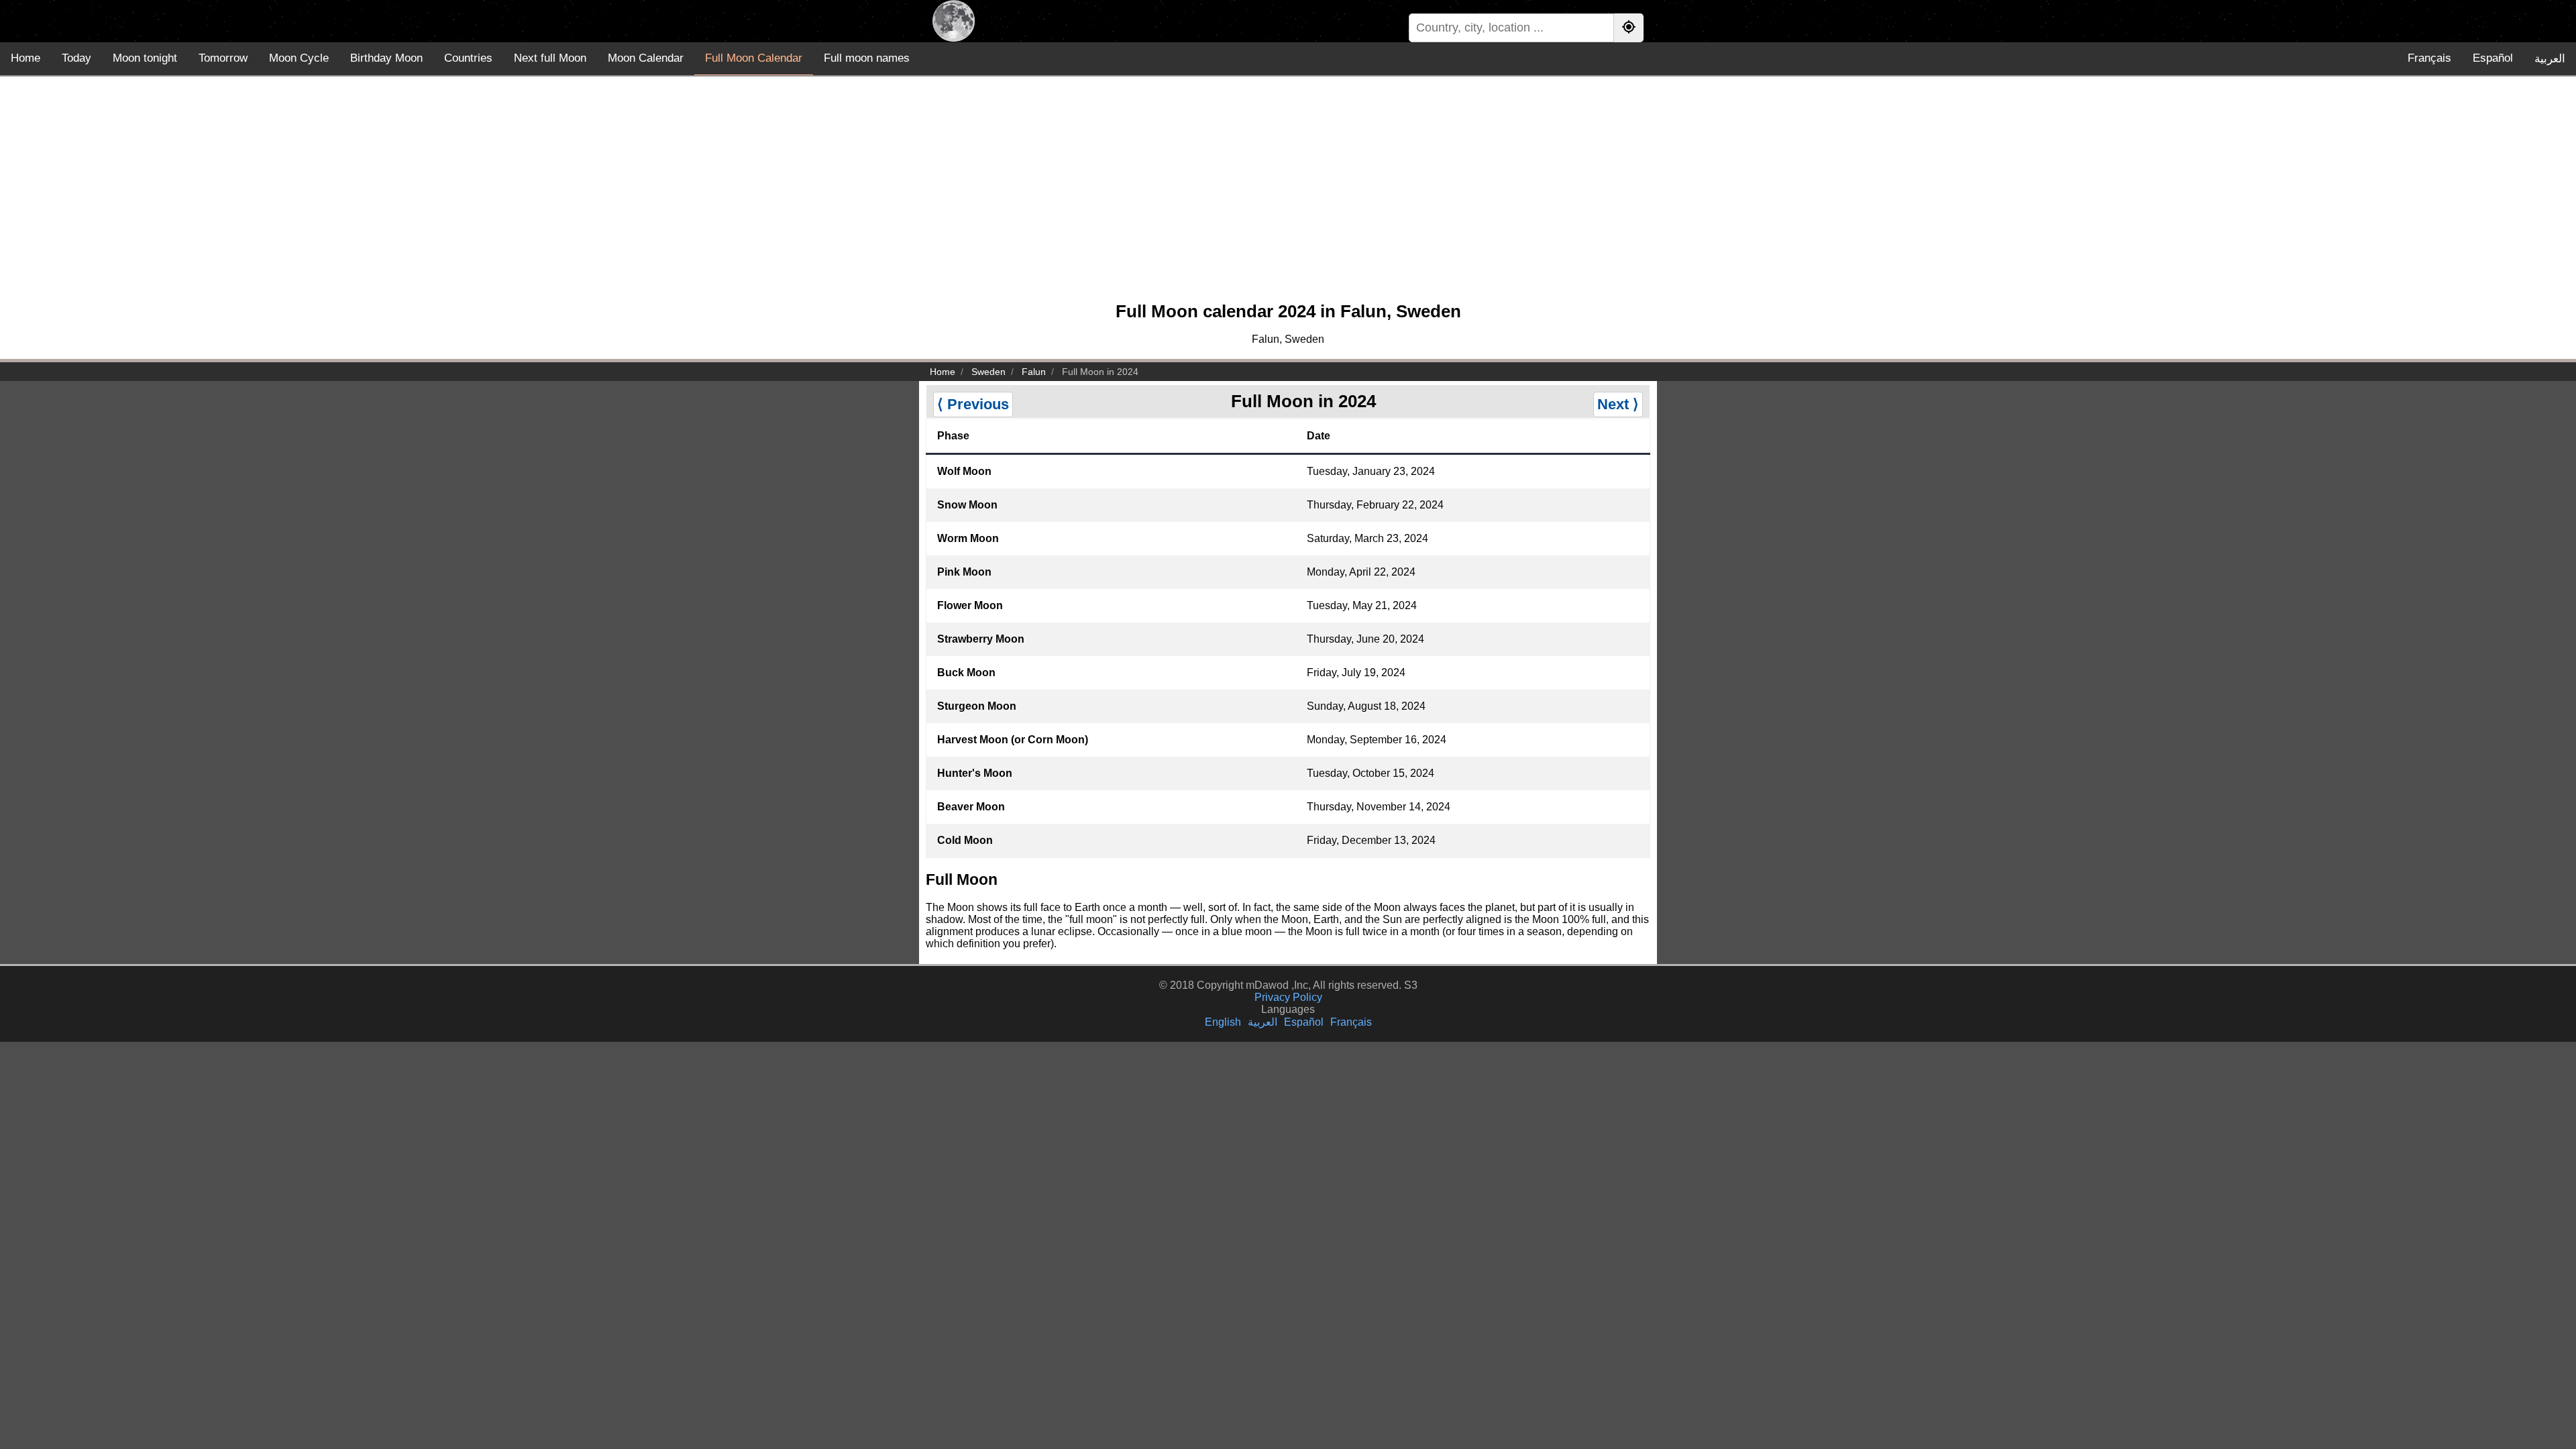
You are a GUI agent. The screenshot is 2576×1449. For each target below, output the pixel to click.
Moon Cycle (299, 58)
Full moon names (867, 58)
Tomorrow (223, 58)
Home (25, 58)
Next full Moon (550, 58)
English (1223, 1022)
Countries (468, 58)
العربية (2550, 59)
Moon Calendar (646, 58)
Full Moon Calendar (754, 58)
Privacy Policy (1288, 997)
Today (76, 58)
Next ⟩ (1618, 404)
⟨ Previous (973, 404)
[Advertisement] (1288, 195)
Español (2493, 58)
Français (2429, 58)
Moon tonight (145, 58)
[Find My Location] (1629, 28)
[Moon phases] (954, 21)
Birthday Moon (386, 58)
